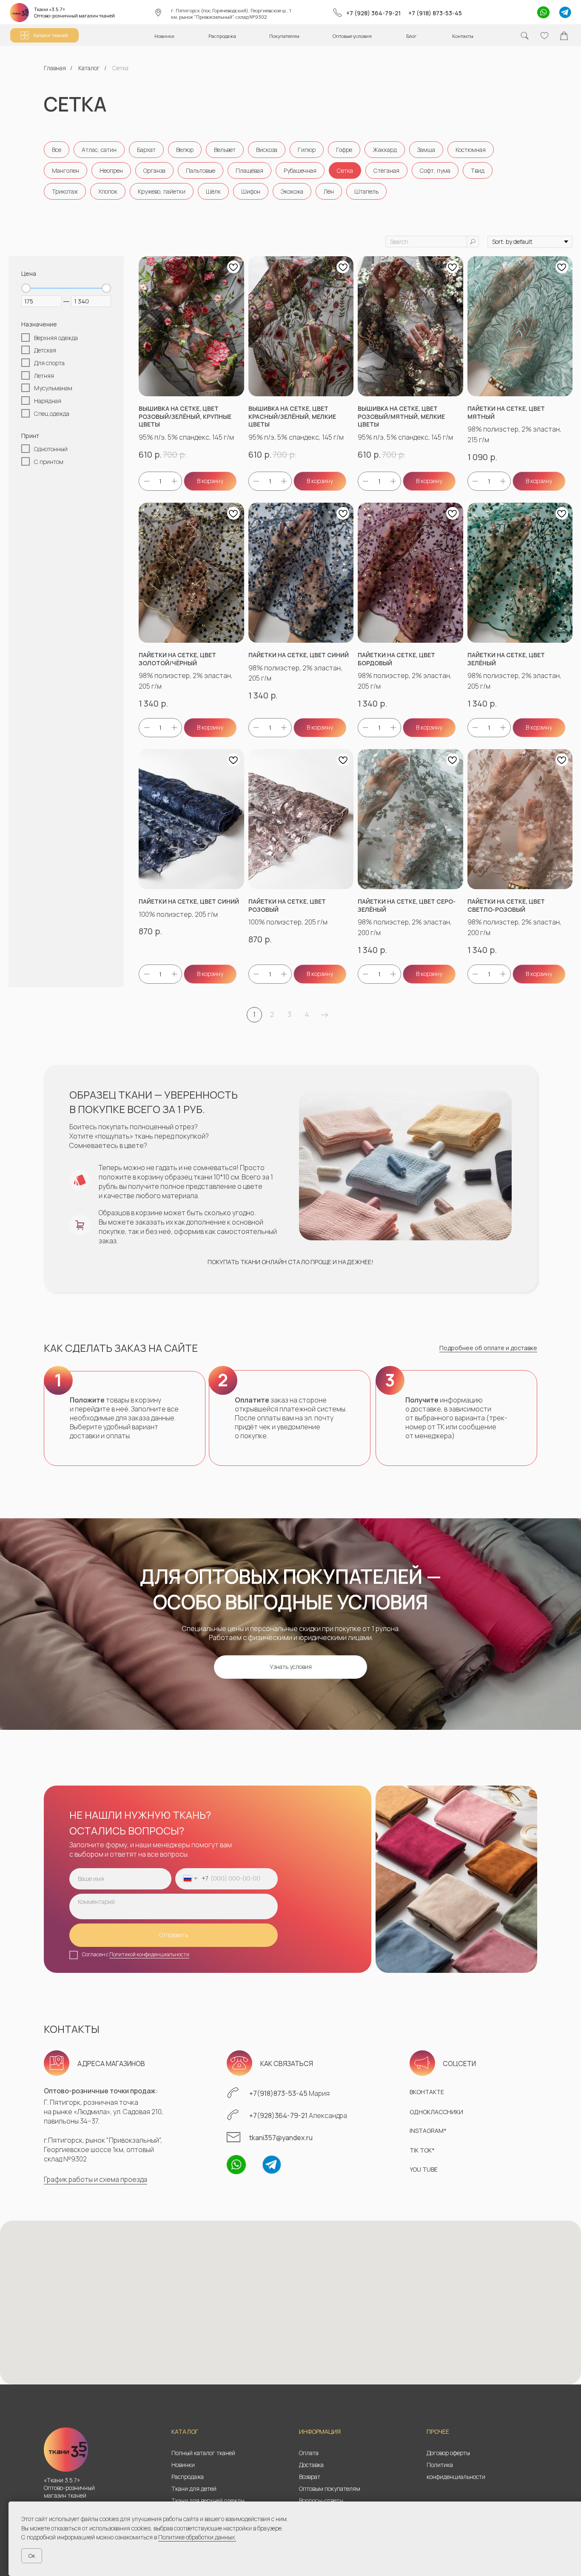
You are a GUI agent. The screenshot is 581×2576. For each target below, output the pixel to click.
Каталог (89, 68)
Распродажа (188, 2477)
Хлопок (108, 191)
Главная (55, 68)
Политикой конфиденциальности (149, 1954)
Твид (478, 170)
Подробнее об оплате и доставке (488, 1348)
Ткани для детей (194, 2489)
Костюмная (471, 150)
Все (57, 150)
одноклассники (436, 2112)
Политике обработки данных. (197, 2537)
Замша (426, 150)
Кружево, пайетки (162, 191)
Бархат (146, 150)
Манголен (66, 170)
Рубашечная (300, 170)
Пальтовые (201, 170)
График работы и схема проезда (95, 2179)
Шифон (251, 191)
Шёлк (213, 191)
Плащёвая (249, 170)
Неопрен (111, 170)
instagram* (428, 2131)
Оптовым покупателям (330, 2489)
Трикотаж (65, 191)
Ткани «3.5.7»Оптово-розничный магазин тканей (74, 12)
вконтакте (427, 2092)
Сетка (345, 170)
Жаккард (385, 150)
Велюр (185, 150)
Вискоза (267, 150)
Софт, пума (435, 170)
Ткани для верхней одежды (208, 2500)
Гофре (344, 150)
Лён (329, 191)
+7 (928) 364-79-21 (373, 13)
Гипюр (307, 150)
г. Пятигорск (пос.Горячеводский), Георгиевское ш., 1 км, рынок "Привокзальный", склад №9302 (231, 14)
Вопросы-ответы (321, 2500)
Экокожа (292, 191)
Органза (154, 170)
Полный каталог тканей (203, 2453)
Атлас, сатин (99, 150)
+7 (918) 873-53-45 (435, 13)
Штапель (366, 191)
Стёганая (386, 170)
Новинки (183, 2465)
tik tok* (422, 2150)
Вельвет (225, 150)
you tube (424, 2169)
